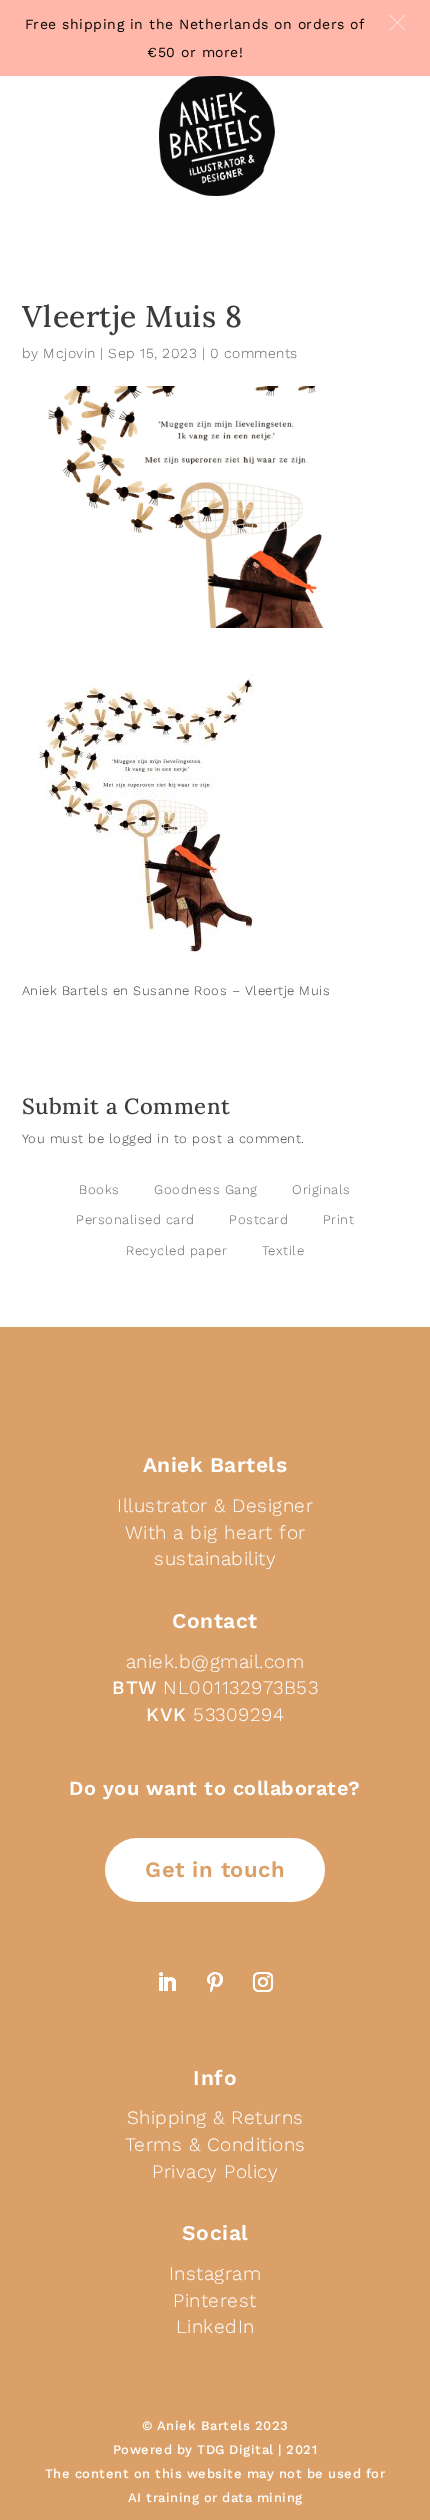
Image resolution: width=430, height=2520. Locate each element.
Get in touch (215, 1869)
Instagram (215, 2273)
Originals (321, 1189)
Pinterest (215, 2300)
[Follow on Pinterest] (215, 1982)
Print (339, 1219)
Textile (283, 1250)
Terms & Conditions (215, 2144)
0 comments (254, 353)
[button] (397, 22)
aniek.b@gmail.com (215, 1661)
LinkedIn (215, 2326)
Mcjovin (69, 353)
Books (99, 1189)
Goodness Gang (206, 1189)
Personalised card (135, 1219)
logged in (139, 1138)
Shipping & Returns (215, 2117)
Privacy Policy (215, 2171)
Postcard (258, 1219)
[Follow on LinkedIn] (167, 1982)
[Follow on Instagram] (263, 1982)
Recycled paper (176, 1250)
